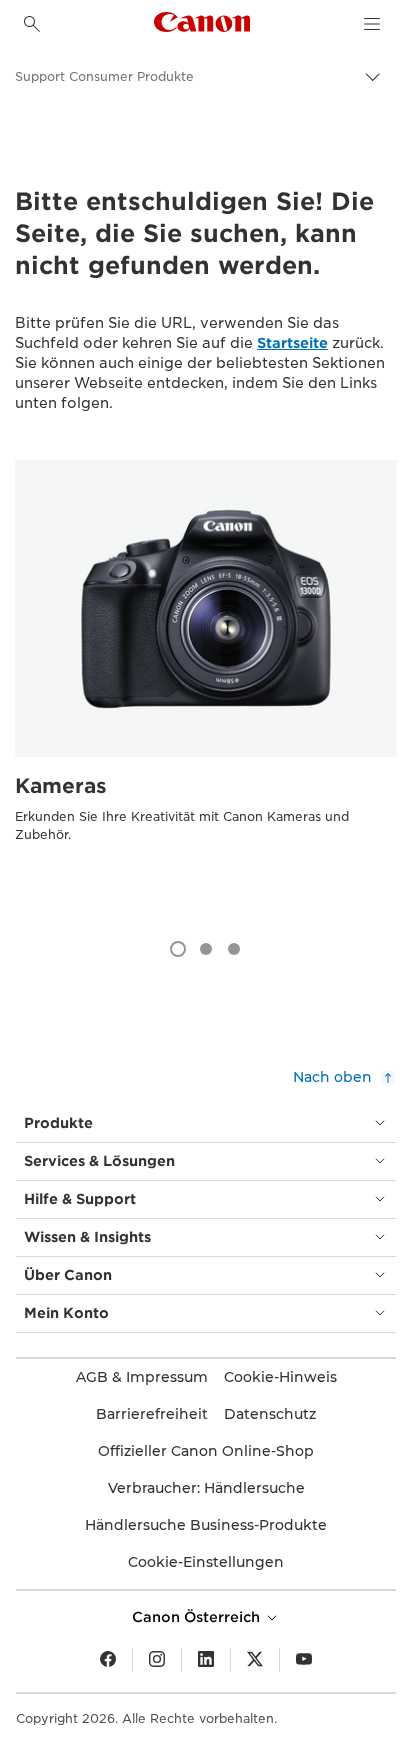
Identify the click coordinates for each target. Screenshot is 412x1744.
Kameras (61, 786)
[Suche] (32, 24)
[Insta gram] (157, 1660)
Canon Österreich (198, 1617)
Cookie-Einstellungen (206, 1562)
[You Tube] (304, 1660)
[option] (206, 690)
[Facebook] (108, 1660)
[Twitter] (255, 1660)
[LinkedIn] (206, 1660)
